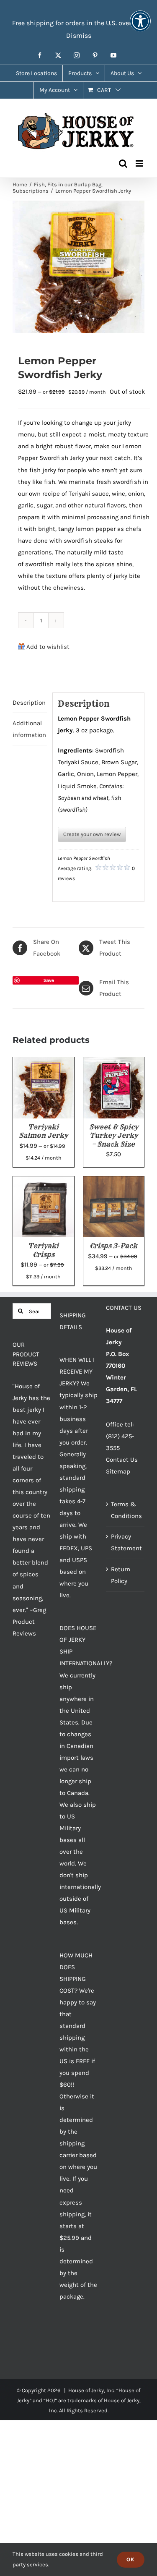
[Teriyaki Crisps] (44, 1182)
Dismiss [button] (79, 35)
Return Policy (121, 1575)
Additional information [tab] (29, 729)
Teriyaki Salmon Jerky (43, 1131)
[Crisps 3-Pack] (114, 1182)
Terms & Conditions (126, 1510)
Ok (131, 2559)
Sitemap (118, 1471)
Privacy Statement (126, 1542)
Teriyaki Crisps (43, 1250)
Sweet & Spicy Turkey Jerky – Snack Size (114, 1135)
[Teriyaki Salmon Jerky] (44, 1063)
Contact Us (122, 1460)
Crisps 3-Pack (113, 1246)
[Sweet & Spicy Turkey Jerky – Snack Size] (114, 1063)
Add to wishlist (48, 647)
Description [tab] (29, 703)
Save (49, 980)
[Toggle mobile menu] (140, 163)
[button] (140, 27)
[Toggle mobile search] (123, 163)
